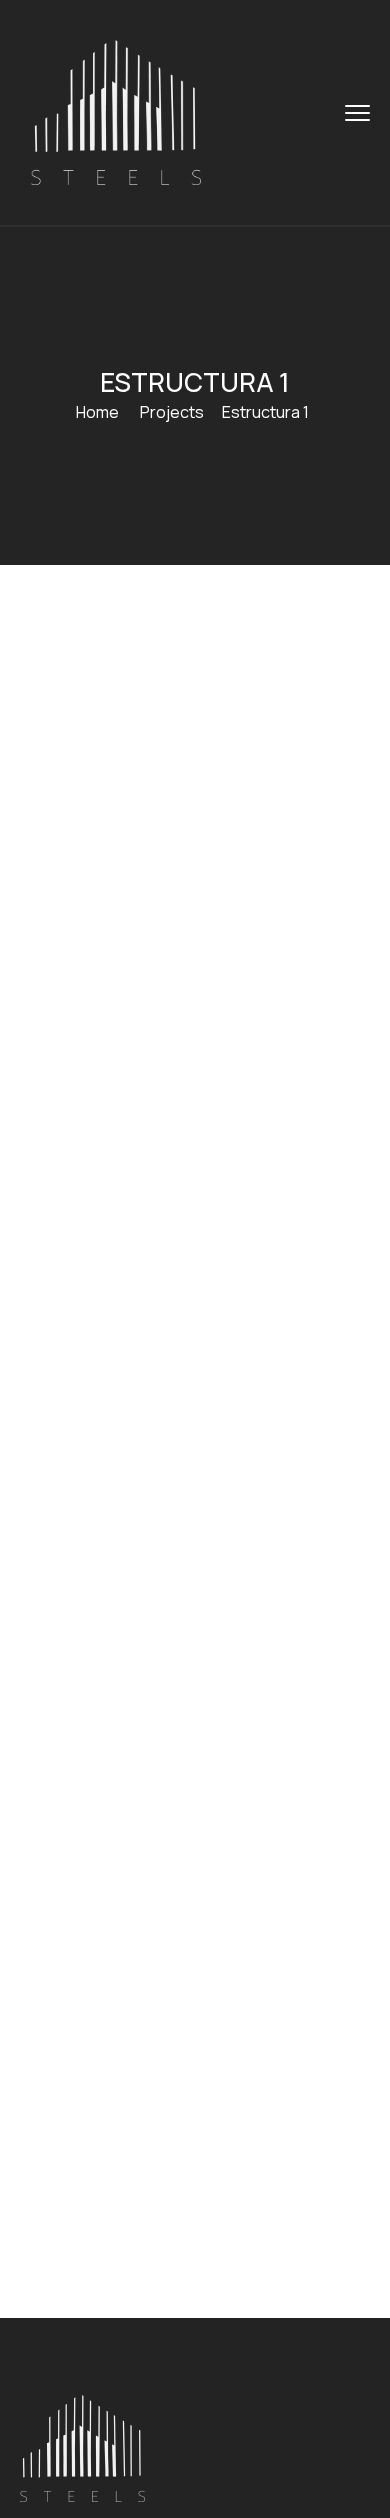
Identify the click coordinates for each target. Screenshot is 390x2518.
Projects (172, 412)
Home (97, 412)
